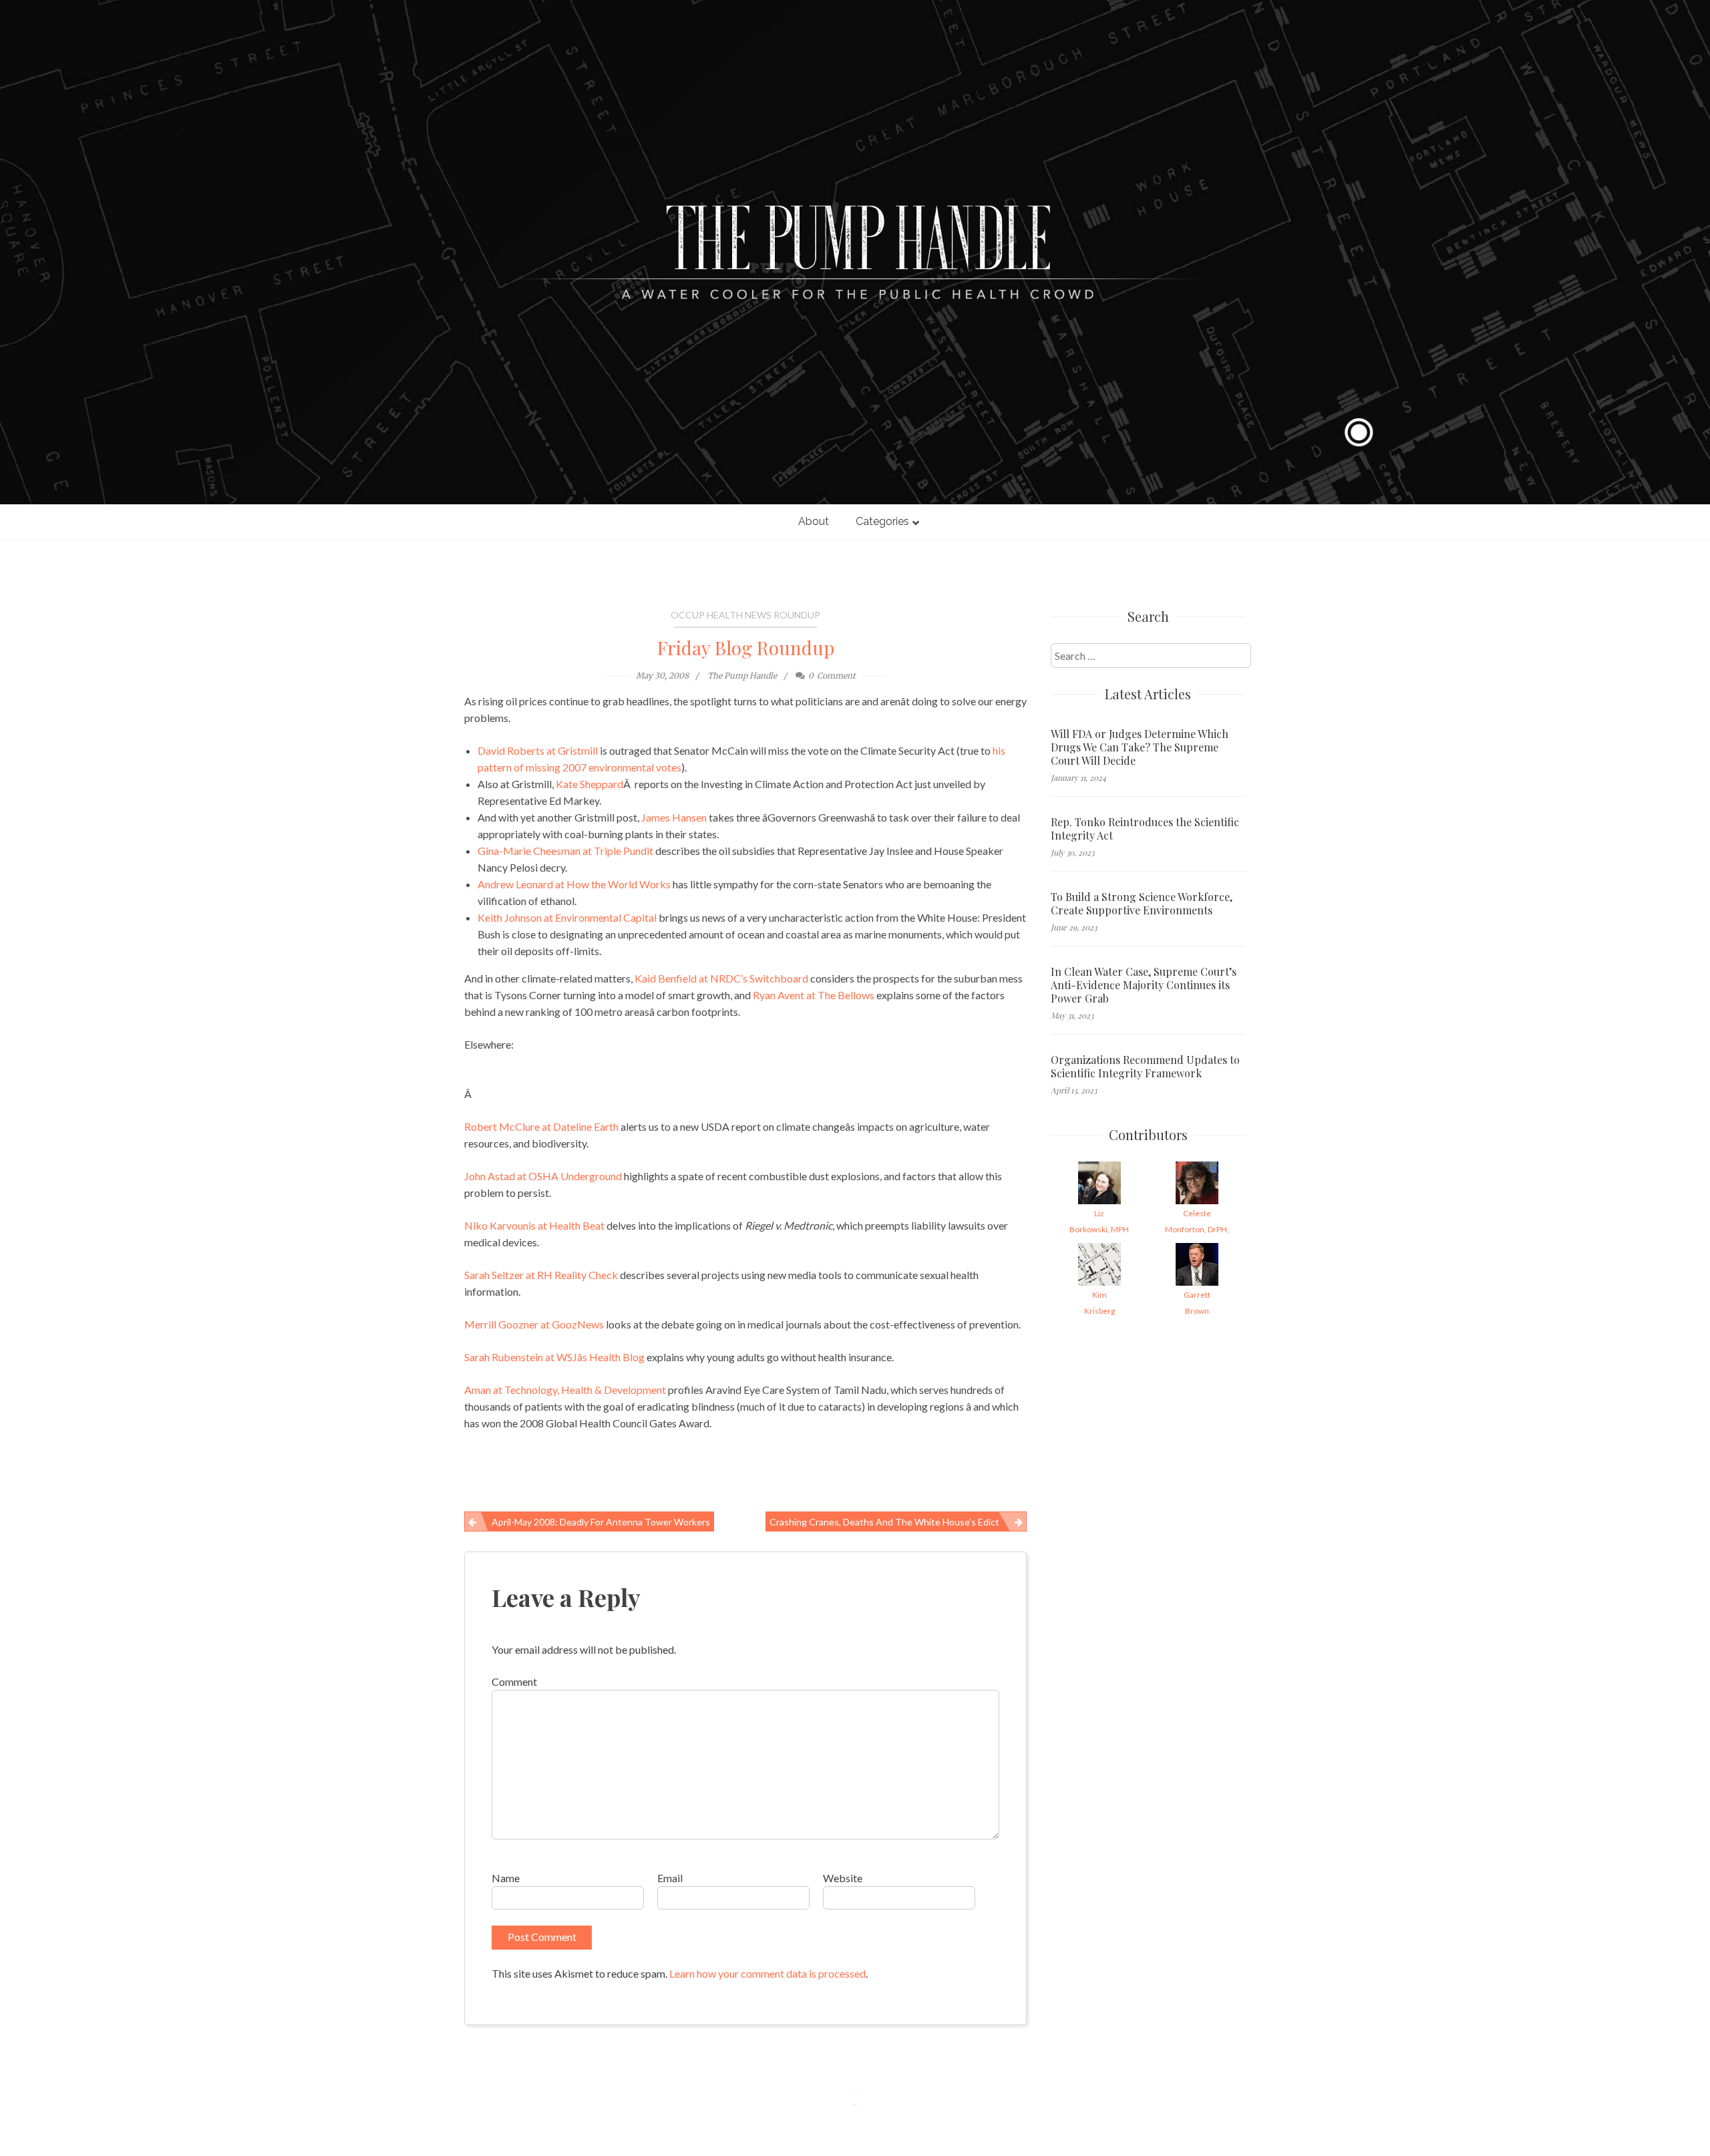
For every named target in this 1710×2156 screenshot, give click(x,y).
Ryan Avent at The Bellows (814, 995)
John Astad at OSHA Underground (543, 1176)
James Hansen (674, 817)
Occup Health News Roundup (745, 615)
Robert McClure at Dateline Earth (541, 1126)
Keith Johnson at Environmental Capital (567, 917)
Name (506, 1878)
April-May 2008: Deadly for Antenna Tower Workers (601, 1522)
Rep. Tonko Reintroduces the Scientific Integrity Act (1145, 829)
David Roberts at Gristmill (538, 750)
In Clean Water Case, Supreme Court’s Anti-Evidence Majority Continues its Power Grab (1144, 985)
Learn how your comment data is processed (767, 1973)
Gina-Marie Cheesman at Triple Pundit (565, 851)
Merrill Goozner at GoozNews (534, 1324)
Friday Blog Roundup (746, 648)
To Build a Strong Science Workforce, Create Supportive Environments (1142, 904)
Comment (514, 1681)
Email (670, 1878)
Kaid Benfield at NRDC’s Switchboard (721, 978)
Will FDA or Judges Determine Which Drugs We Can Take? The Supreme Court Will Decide (1140, 747)
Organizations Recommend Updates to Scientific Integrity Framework (1145, 1067)
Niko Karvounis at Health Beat (534, 1225)
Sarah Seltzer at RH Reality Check (541, 1275)
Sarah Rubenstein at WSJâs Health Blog (554, 1357)
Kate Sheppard (589, 784)
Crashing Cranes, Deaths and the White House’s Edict (884, 1522)
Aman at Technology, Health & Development (565, 1390)
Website (843, 1878)
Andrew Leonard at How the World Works (574, 884)
